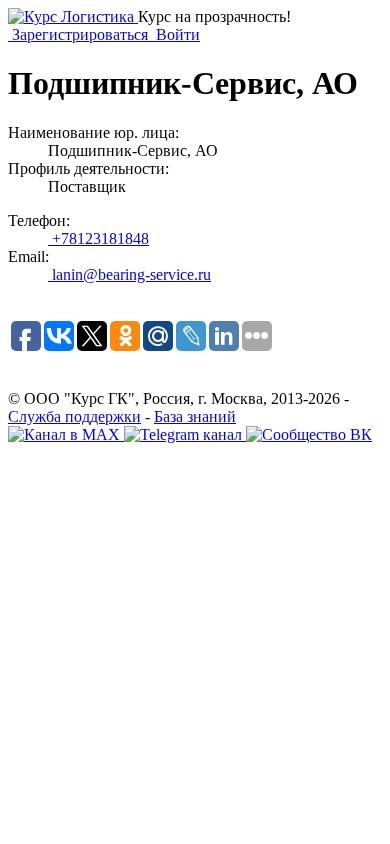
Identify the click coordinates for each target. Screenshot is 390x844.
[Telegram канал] (185, 434)
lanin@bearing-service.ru (129, 274)
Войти (176, 34)
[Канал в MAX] (66, 434)
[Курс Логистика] (73, 16)
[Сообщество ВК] (309, 434)
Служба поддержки (74, 416)
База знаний (195, 416)
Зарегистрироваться (80, 34)
